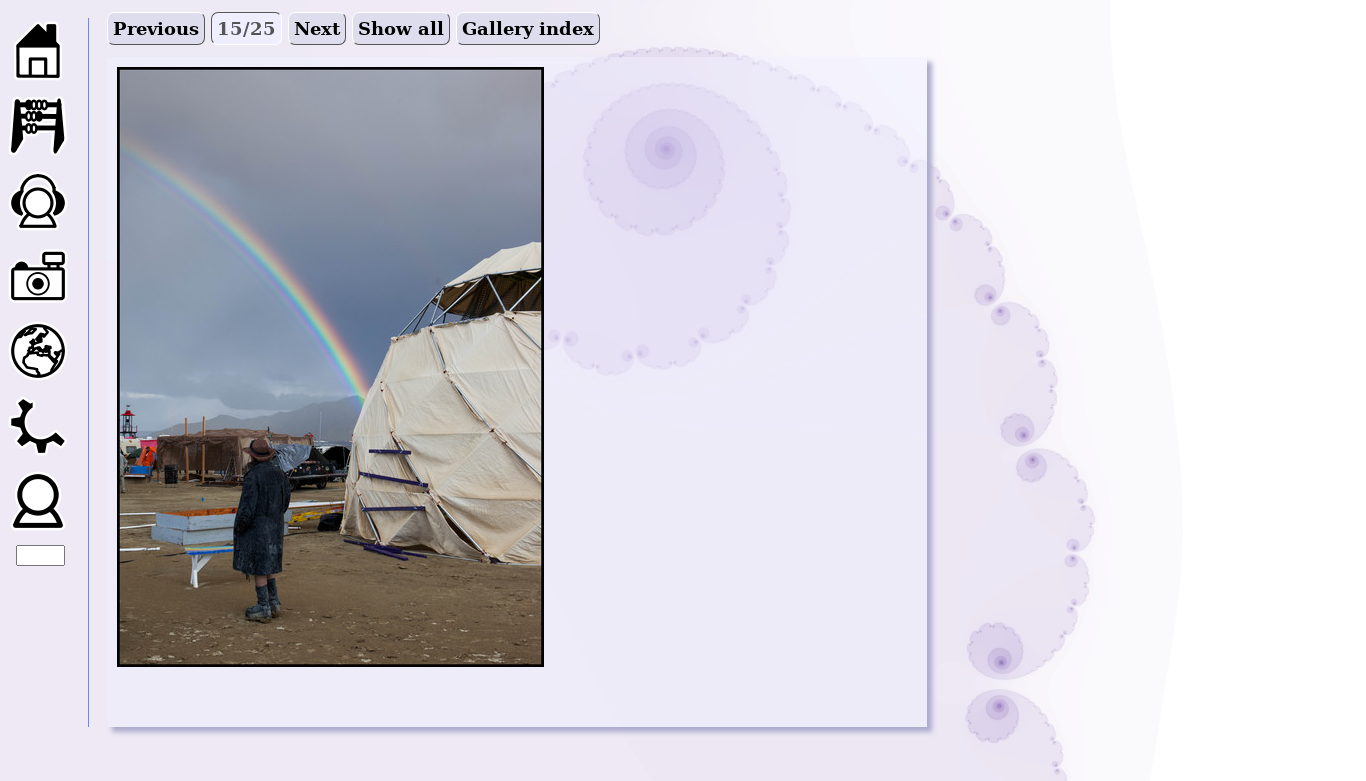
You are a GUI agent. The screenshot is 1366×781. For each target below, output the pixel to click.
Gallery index (528, 28)
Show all (401, 28)
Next (317, 28)
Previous (156, 28)
